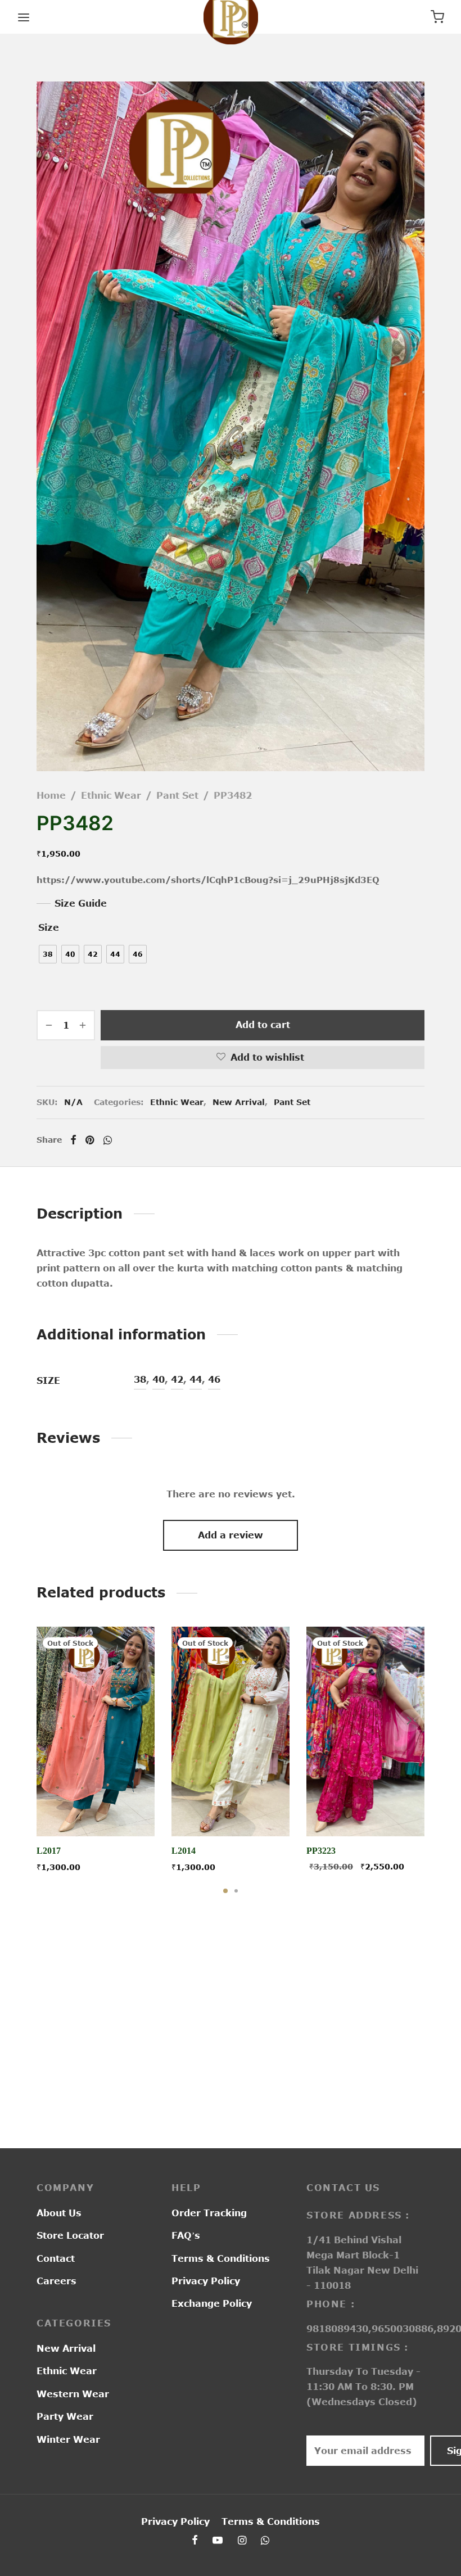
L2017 (49, 1851)
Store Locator (70, 2235)
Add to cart (263, 1025)
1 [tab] (225, 1891)
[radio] (48, 954)
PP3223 (321, 1851)
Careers (57, 2281)
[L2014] (231, 1731)
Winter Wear (68, 2439)
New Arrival (239, 1102)
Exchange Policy (212, 2303)
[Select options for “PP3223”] (365, 1810)
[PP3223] (365, 1731)
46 (214, 1379)
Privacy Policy (206, 2281)
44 (196, 1379)
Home (51, 795)
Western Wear (73, 2394)
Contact (56, 2258)
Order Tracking (209, 2213)
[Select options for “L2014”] (231, 1810)
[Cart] (437, 17)
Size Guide (81, 903)
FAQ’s (186, 2235)
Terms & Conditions (221, 2258)
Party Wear (65, 2416)
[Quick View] (121, 1810)
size (49, 927)
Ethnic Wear (111, 795)
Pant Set (177, 795)
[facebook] (195, 2541)
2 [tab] (236, 1891)
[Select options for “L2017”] (96, 1810)
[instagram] (242, 2541)
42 (177, 1379)
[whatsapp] (265, 2541)
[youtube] (218, 2541)
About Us (59, 2213)
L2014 (184, 1851)
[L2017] (96, 1731)
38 (140, 1379)
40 (159, 1379)
